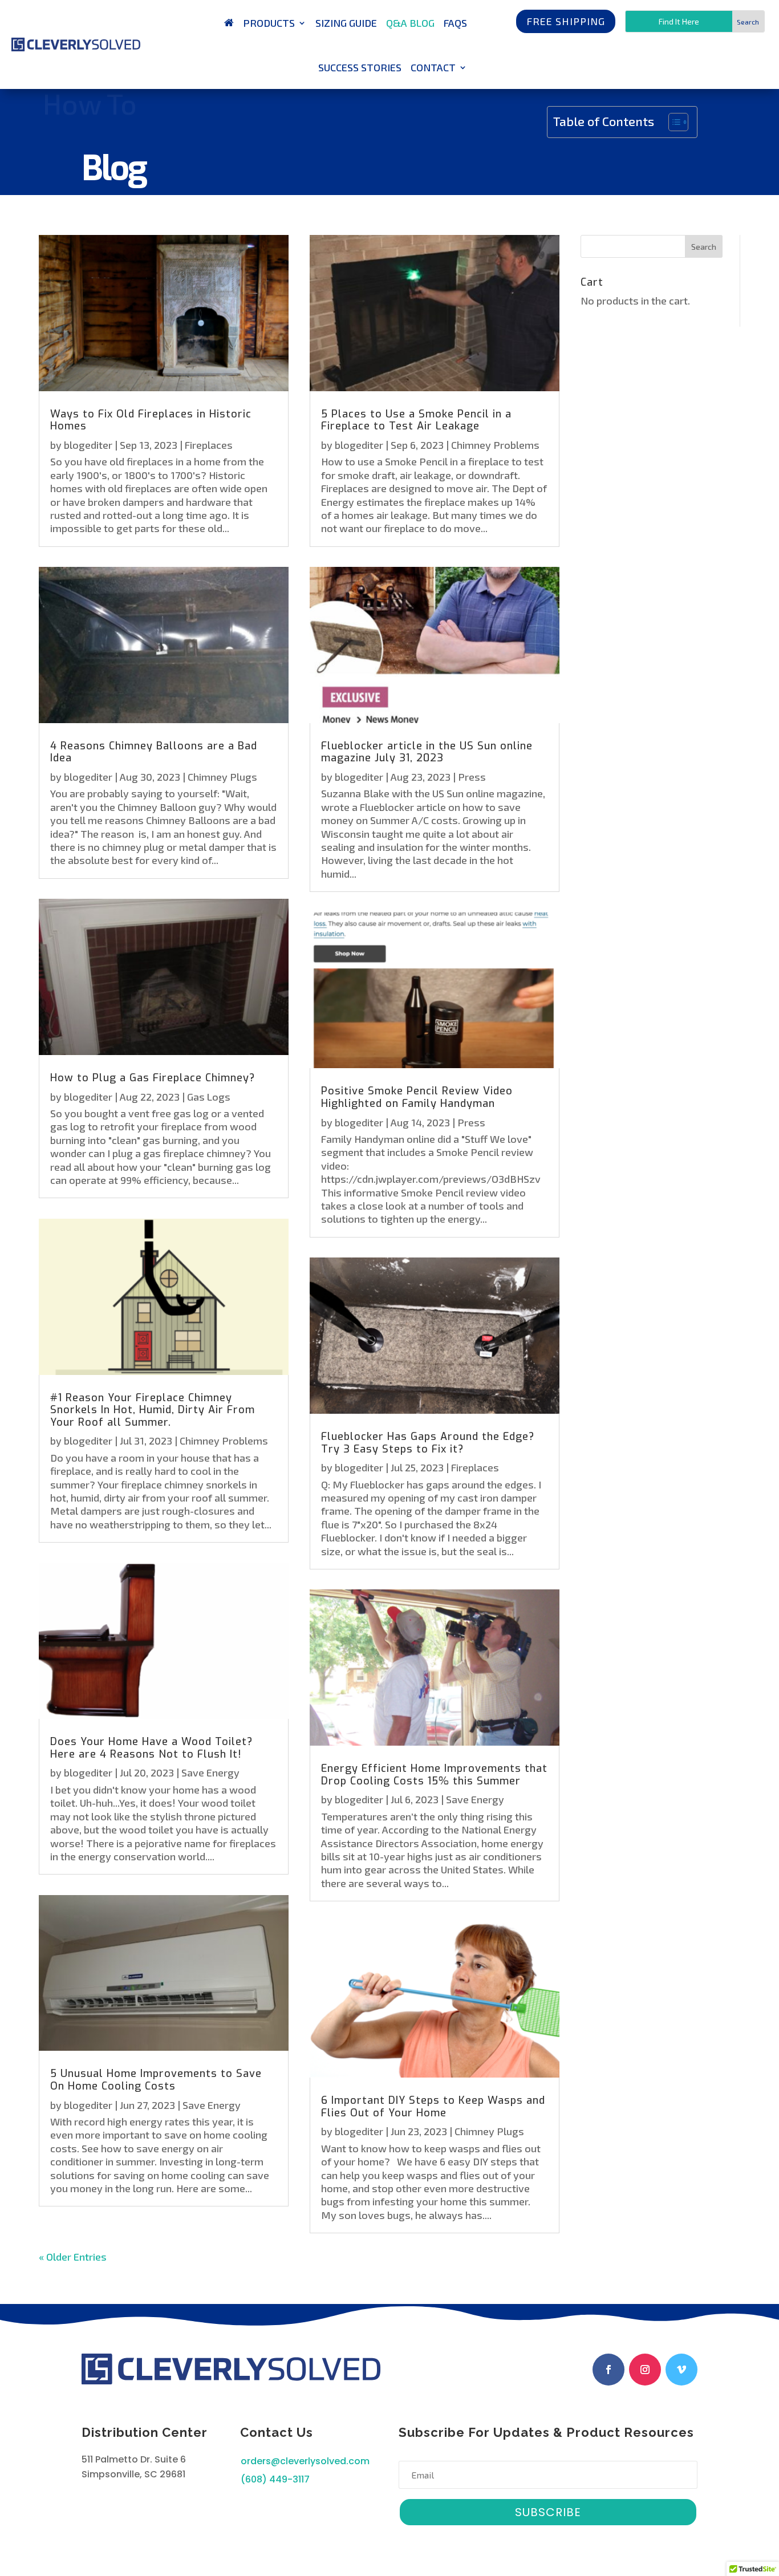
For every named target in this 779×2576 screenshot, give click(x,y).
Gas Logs (209, 1097)
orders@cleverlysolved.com (305, 2461)
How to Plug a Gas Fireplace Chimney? (153, 1078)
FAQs (455, 23)
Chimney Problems (224, 1441)
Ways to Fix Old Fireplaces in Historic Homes (151, 420)
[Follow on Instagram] (645, 2370)
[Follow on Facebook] (608, 2370)
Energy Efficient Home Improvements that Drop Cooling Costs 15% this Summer (434, 1775)
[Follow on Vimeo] (681, 2370)
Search (704, 247)
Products (269, 23)
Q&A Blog (410, 23)
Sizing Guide (346, 23)
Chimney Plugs (222, 777)
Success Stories (360, 67)
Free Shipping (566, 21)
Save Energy (210, 1772)
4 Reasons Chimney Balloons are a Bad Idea (154, 752)
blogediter (88, 445)
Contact (433, 67)
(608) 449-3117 (275, 2479)
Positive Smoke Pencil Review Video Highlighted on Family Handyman (417, 1097)
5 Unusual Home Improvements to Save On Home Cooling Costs (156, 2080)
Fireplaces (209, 445)
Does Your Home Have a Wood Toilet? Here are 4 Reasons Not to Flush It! (151, 1748)
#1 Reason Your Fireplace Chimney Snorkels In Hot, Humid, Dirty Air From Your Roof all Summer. (153, 1410)
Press (472, 777)
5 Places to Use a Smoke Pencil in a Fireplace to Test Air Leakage (416, 420)
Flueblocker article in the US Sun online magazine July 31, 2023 (427, 752)
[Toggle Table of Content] (673, 122)
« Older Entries (73, 2257)
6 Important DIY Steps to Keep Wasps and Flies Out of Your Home (433, 2107)
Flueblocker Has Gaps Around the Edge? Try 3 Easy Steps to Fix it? (428, 1443)
